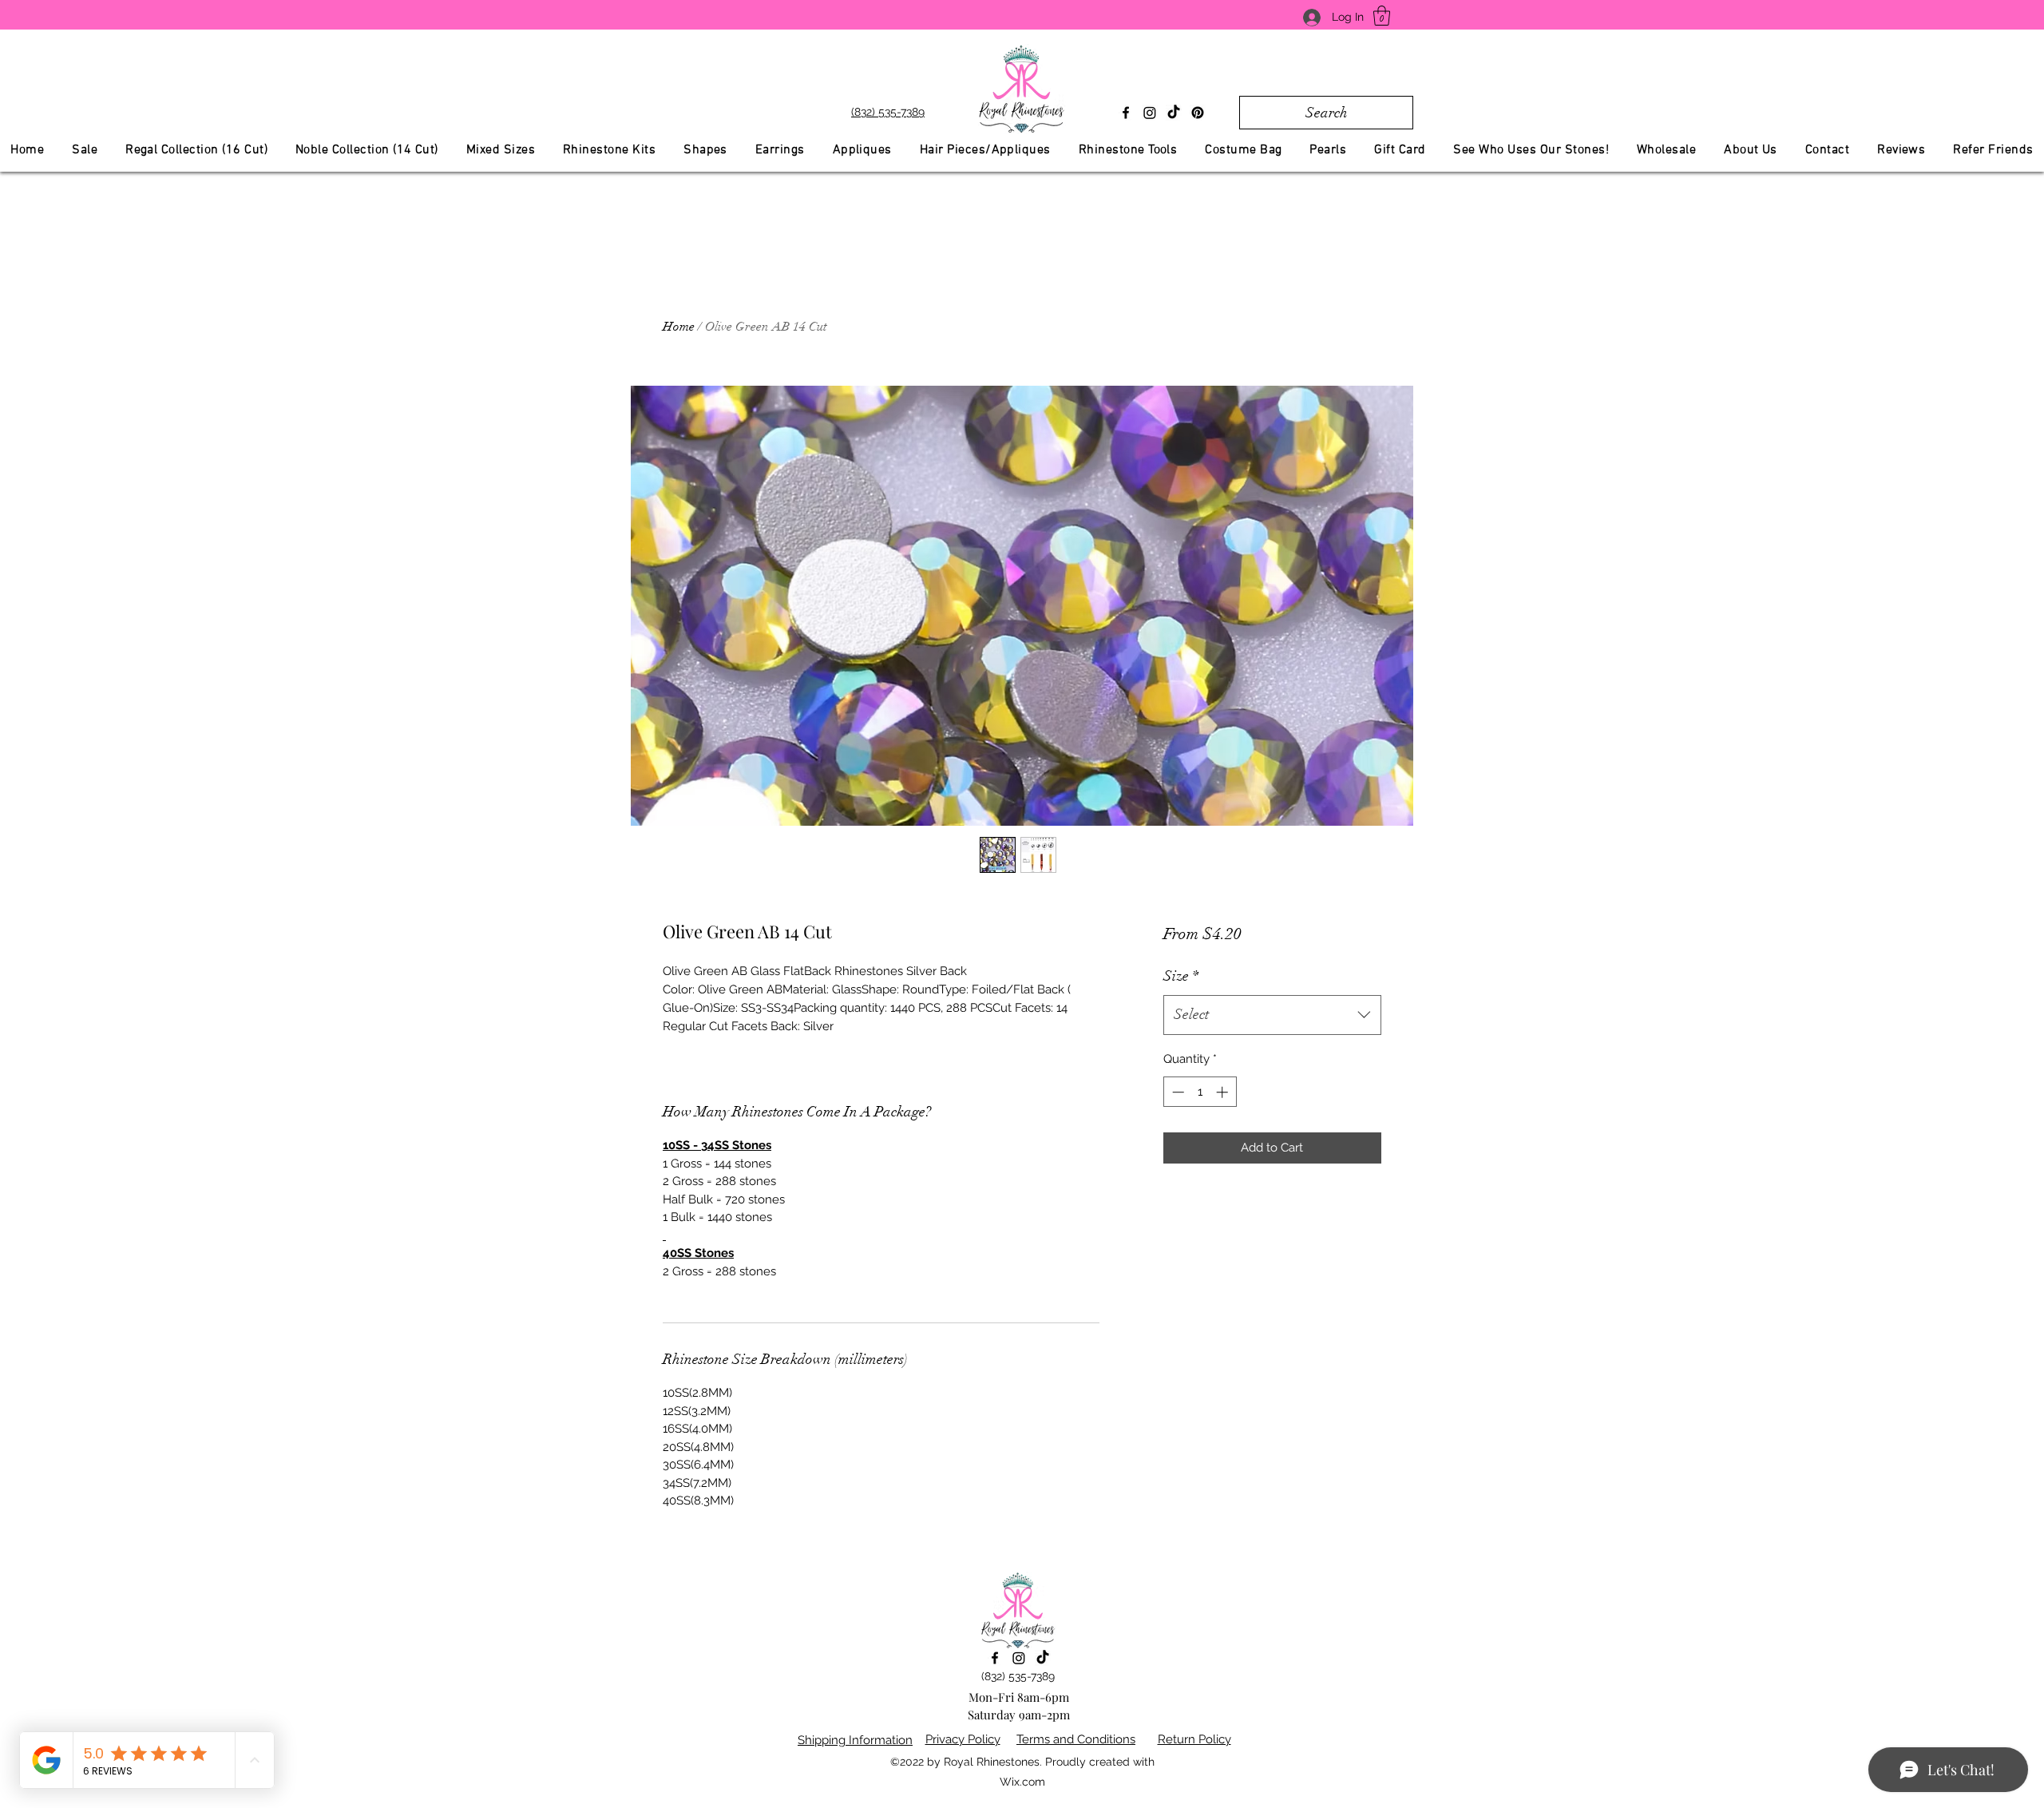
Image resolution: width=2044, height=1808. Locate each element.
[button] (1382, 16)
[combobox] (1272, 1015)
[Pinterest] (1198, 113)
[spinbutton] (1200, 1092)
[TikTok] (1174, 113)
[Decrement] (1176, 1092)
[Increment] (1224, 1092)
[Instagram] (1150, 113)
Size (1181, 976)
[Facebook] (1126, 113)
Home (679, 327)
